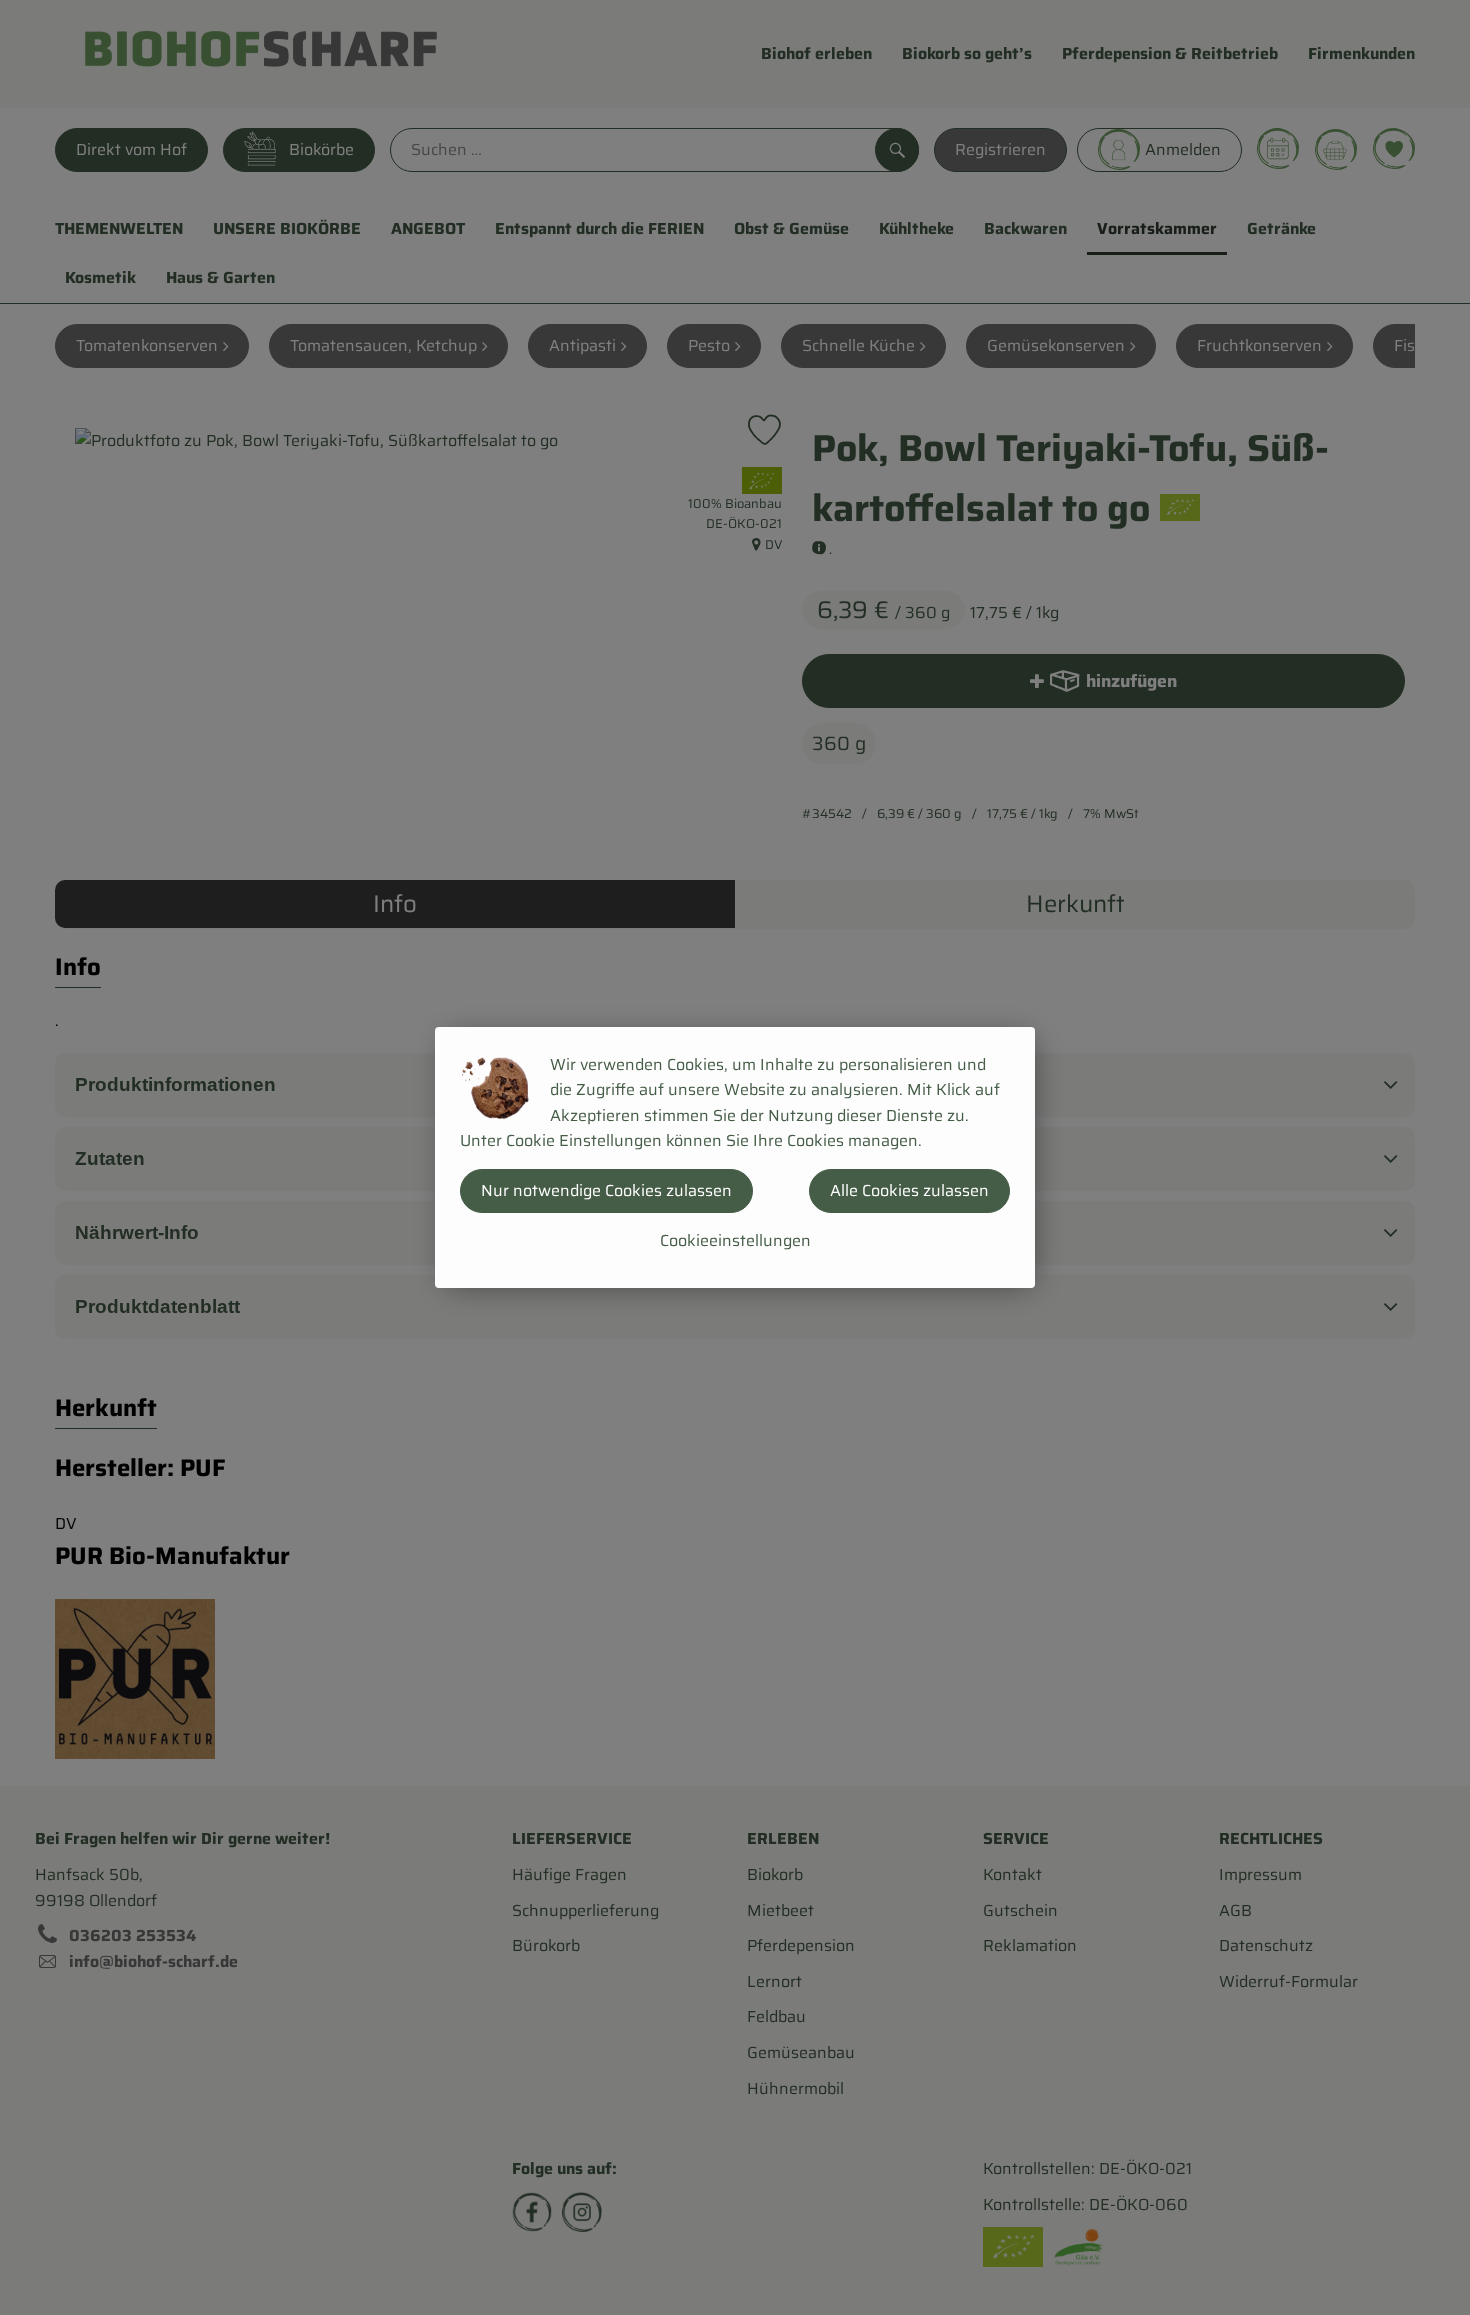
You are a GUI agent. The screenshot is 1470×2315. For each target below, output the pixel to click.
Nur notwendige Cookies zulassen (606, 1190)
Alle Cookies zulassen (909, 1190)
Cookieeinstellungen (735, 1240)
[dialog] (735, 1157)
